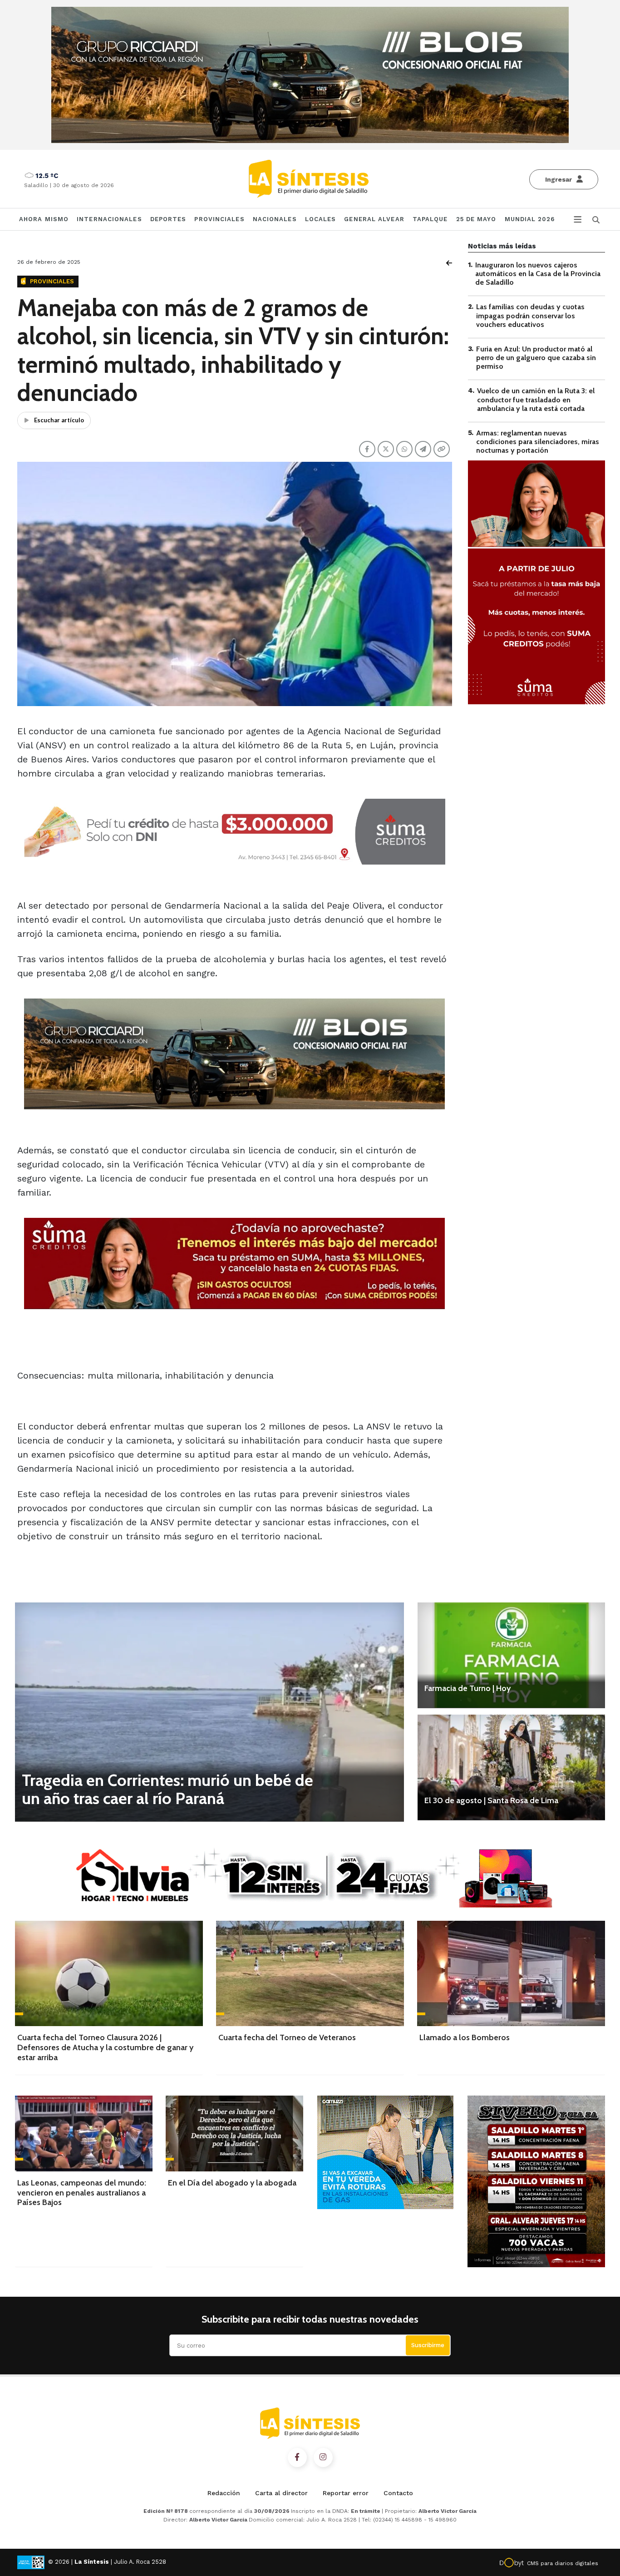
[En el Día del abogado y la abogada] (234, 2133)
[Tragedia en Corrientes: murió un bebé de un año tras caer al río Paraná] (209, 1712)
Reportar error (346, 2493)
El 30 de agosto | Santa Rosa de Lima (491, 1800)
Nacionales (275, 219)
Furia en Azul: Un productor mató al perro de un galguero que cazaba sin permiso (536, 358)
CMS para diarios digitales (563, 2563)
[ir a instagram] (323, 2457)
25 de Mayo (476, 219)
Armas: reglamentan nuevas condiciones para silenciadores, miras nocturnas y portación (538, 442)
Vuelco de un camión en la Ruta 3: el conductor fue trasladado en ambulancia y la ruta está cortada (536, 400)
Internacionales (109, 219)
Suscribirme (428, 2345)
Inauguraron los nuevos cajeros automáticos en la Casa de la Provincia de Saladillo (538, 274)
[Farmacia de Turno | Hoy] (511, 1655)
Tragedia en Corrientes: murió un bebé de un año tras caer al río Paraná (167, 1789)
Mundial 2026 (530, 219)
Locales (321, 219)
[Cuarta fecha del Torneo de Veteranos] (310, 1973)
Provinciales (219, 219)
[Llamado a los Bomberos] (511, 1973)
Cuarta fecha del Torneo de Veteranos (287, 2037)
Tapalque (430, 219)
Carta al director (281, 2493)
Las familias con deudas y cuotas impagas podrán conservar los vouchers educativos (530, 316)
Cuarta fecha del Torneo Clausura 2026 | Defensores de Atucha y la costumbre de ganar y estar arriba (105, 2047)
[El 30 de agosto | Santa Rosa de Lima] (511, 1767)
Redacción (224, 2493)
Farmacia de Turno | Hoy (467, 1688)
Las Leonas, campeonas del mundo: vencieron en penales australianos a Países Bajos (82, 2193)
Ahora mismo (44, 219)
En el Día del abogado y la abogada (232, 2183)
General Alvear (374, 219)
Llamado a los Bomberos (465, 2037)
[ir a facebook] (297, 2457)
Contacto (398, 2493)
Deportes (168, 219)
